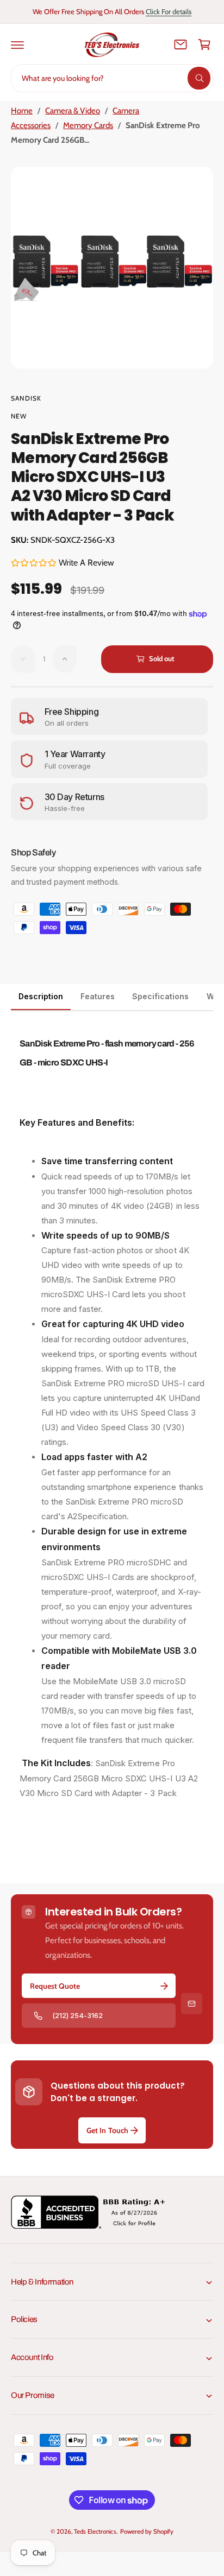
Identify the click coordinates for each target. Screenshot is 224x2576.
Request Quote (55, 1986)
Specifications (160, 996)
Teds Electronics (95, 2531)
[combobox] (112, 78)
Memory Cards (88, 125)
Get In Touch (107, 2130)
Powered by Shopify (147, 2531)
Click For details (169, 11)
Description (41, 996)
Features (98, 996)
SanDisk (26, 398)
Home (22, 111)
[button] (17, 45)
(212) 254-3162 (77, 2015)
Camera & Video (73, 111)
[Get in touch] (181, 45)
